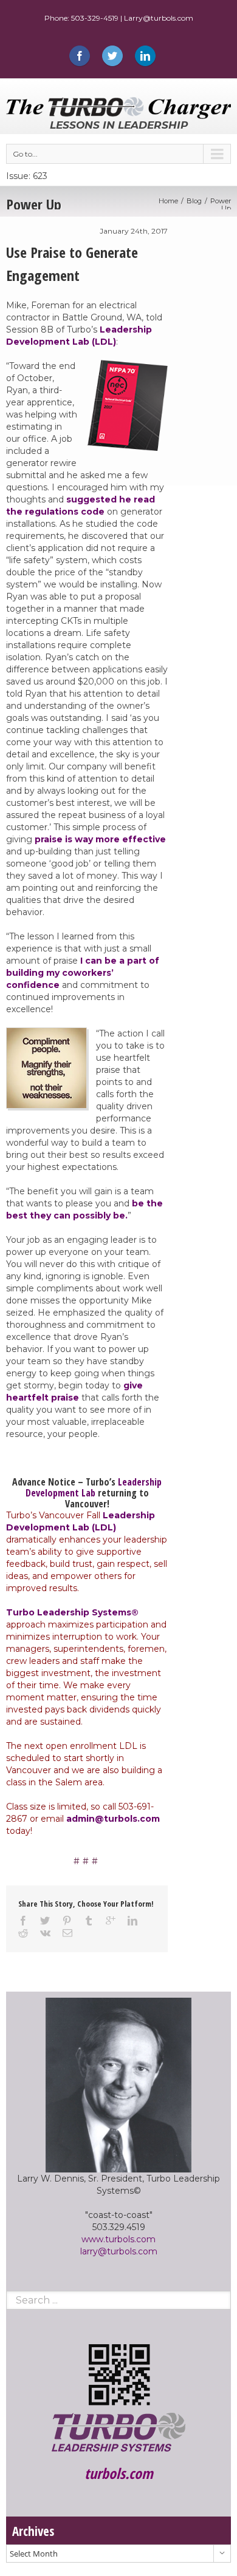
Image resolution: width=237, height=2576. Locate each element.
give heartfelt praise (74, 1391)
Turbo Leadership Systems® (72, 1612)
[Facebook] (80, 56)
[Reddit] (23, 1933)
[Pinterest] (67, 1921)
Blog (194, 201)
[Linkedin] (145, 56)
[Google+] (111, 1921)
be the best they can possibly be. (84, 1209)
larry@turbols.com (119, 2251)
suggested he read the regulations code (81, 505)
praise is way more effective (100, 839)
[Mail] (67, 1933)
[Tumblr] (89, 1921)
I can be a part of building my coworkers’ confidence (83, 973)
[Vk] (45, 1933)
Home (168, 201)
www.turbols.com (118, 2239)
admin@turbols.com (113, 1819)
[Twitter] (112, 56)
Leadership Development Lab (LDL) (79, 336)
